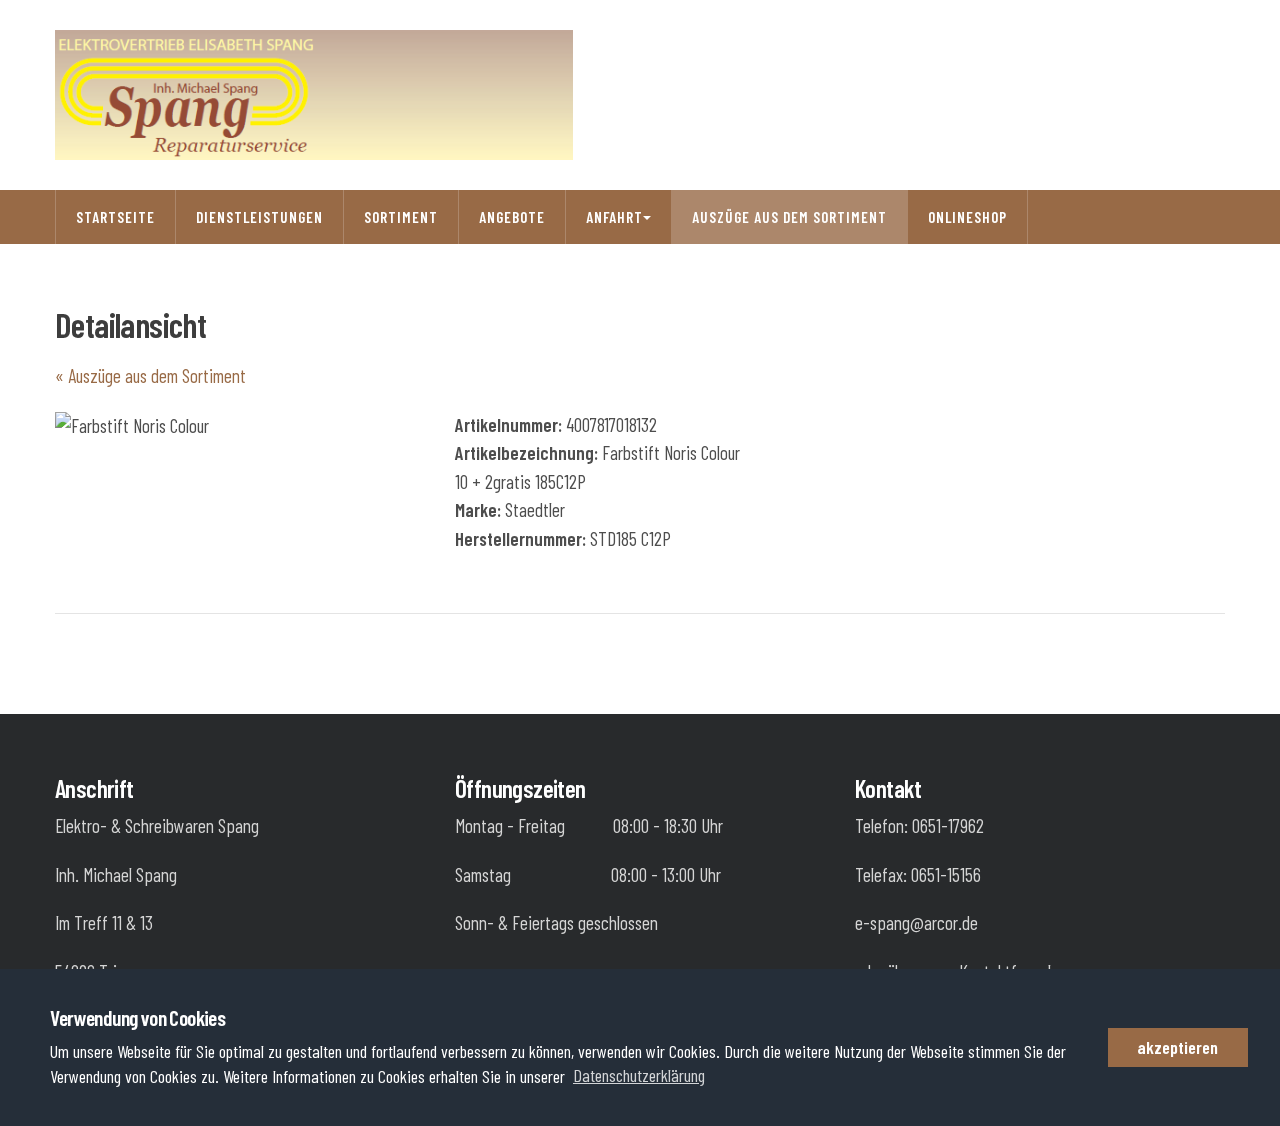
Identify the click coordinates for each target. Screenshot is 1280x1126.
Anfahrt (614, 217)
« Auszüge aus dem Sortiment (150, 375)
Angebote (512, 217)
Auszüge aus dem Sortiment (789, 217)
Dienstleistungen (259, 217)
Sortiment (401, 217)
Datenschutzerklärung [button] (639, 1075)
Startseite (115, 217)
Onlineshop (967, 217)
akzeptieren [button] (1177, 1047)
